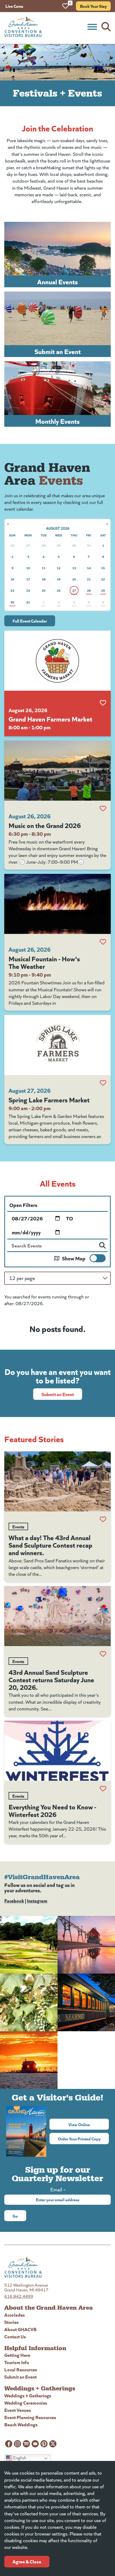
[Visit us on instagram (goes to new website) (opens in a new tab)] (18, 2444)
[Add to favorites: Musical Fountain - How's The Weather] (103, 942)
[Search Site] (106, 27)
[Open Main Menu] (92, 27)
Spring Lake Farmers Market (49, 1099)
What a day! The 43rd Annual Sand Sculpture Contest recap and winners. (50, 1545)
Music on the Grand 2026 (45, 825)
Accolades (15, 2315)
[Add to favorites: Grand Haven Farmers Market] (103, 703)
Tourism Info (17, 2362)
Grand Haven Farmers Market (50, 719)
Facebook (14, 1900)
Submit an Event (58, 1394)
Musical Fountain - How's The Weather (44, 962)
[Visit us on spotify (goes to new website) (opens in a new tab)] (26, 2444)
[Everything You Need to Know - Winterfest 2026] (57, 1751)
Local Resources (21, 2369)
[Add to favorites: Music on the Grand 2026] (103, 808)
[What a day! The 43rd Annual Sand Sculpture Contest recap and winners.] (57, 1481)
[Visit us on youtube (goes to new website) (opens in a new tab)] (35, 2444)
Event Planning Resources (30, 2417)
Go (15, 2216)
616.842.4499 (19, 2296)
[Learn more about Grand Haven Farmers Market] (57, 661)
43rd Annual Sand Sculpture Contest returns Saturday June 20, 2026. (51, 1679)
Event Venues (18, 2410)
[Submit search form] (102, 1245)
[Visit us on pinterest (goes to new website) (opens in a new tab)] (44, 2444)
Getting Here (17, 2355)
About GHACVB (20, 2329)
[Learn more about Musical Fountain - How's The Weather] (57, 904)
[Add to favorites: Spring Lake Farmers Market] (103, 1083)
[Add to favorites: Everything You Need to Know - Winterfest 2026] (103, 1789)
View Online (89, 2124)
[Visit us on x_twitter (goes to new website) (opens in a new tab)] (53, 2444)
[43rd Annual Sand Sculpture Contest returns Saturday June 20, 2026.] (57, 1616)
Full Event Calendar (30, 621)
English (19, 2458)
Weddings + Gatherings (28, 2395)
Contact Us (15, 2336)
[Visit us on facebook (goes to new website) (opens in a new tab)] (9, 2444)
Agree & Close (27, 2561)
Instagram (37, 1900)
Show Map (74, 1258)
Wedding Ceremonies (26, 2403)
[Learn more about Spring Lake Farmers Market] (57, 1045)
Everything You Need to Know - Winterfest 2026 (52, 1810)
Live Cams (14, 6)
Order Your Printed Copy (79, 2139)
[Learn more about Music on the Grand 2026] (57, 771)
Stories (11, 2322)
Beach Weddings (21, 2424)
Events (18, 1526)
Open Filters (23, 1205)
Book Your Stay (93, 6)
